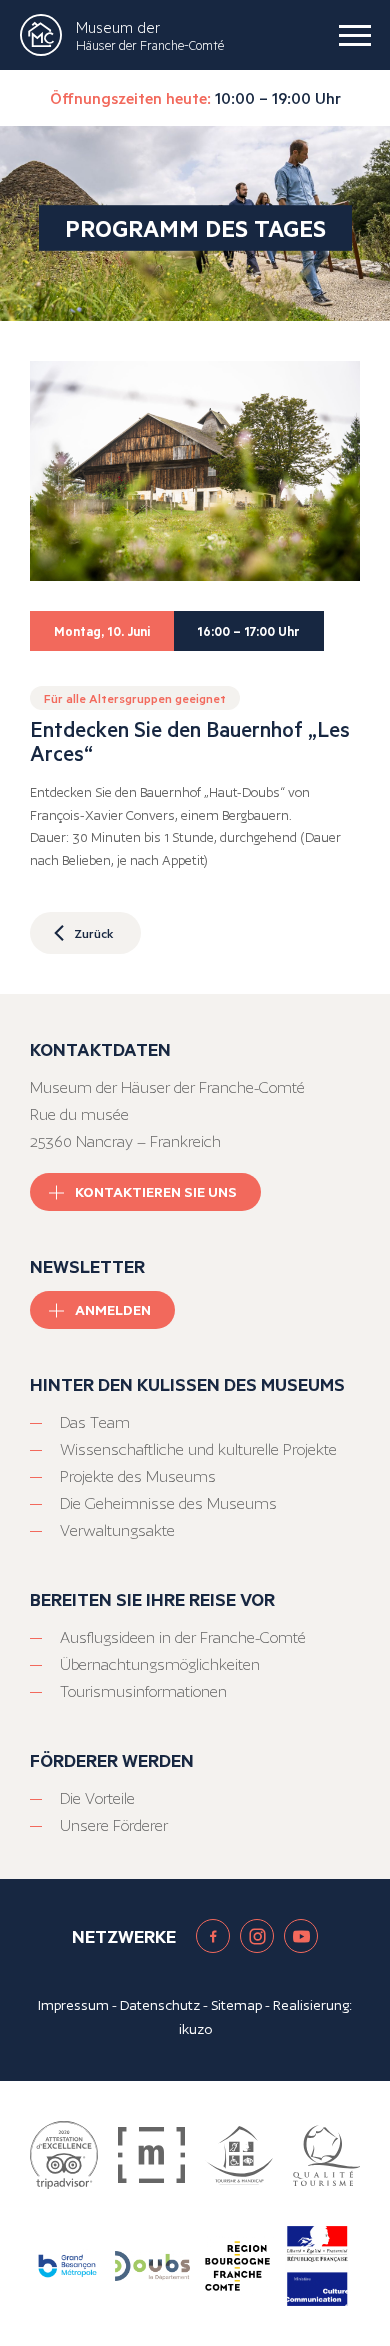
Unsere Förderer (114, 1825)
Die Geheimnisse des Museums (168, 1503)
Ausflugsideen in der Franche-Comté (183, 1637)
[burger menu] (355, 35)
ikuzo (195, 2029)
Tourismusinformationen (143, 1691)
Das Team (95, 1422)
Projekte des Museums (138, 1476)
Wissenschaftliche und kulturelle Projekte (198, 1449)
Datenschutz (160, 2005)
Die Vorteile (97, 1798)
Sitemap (236, 2005)
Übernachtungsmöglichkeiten (160, 1664)
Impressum (73, 2005)
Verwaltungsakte (117, 1530)
